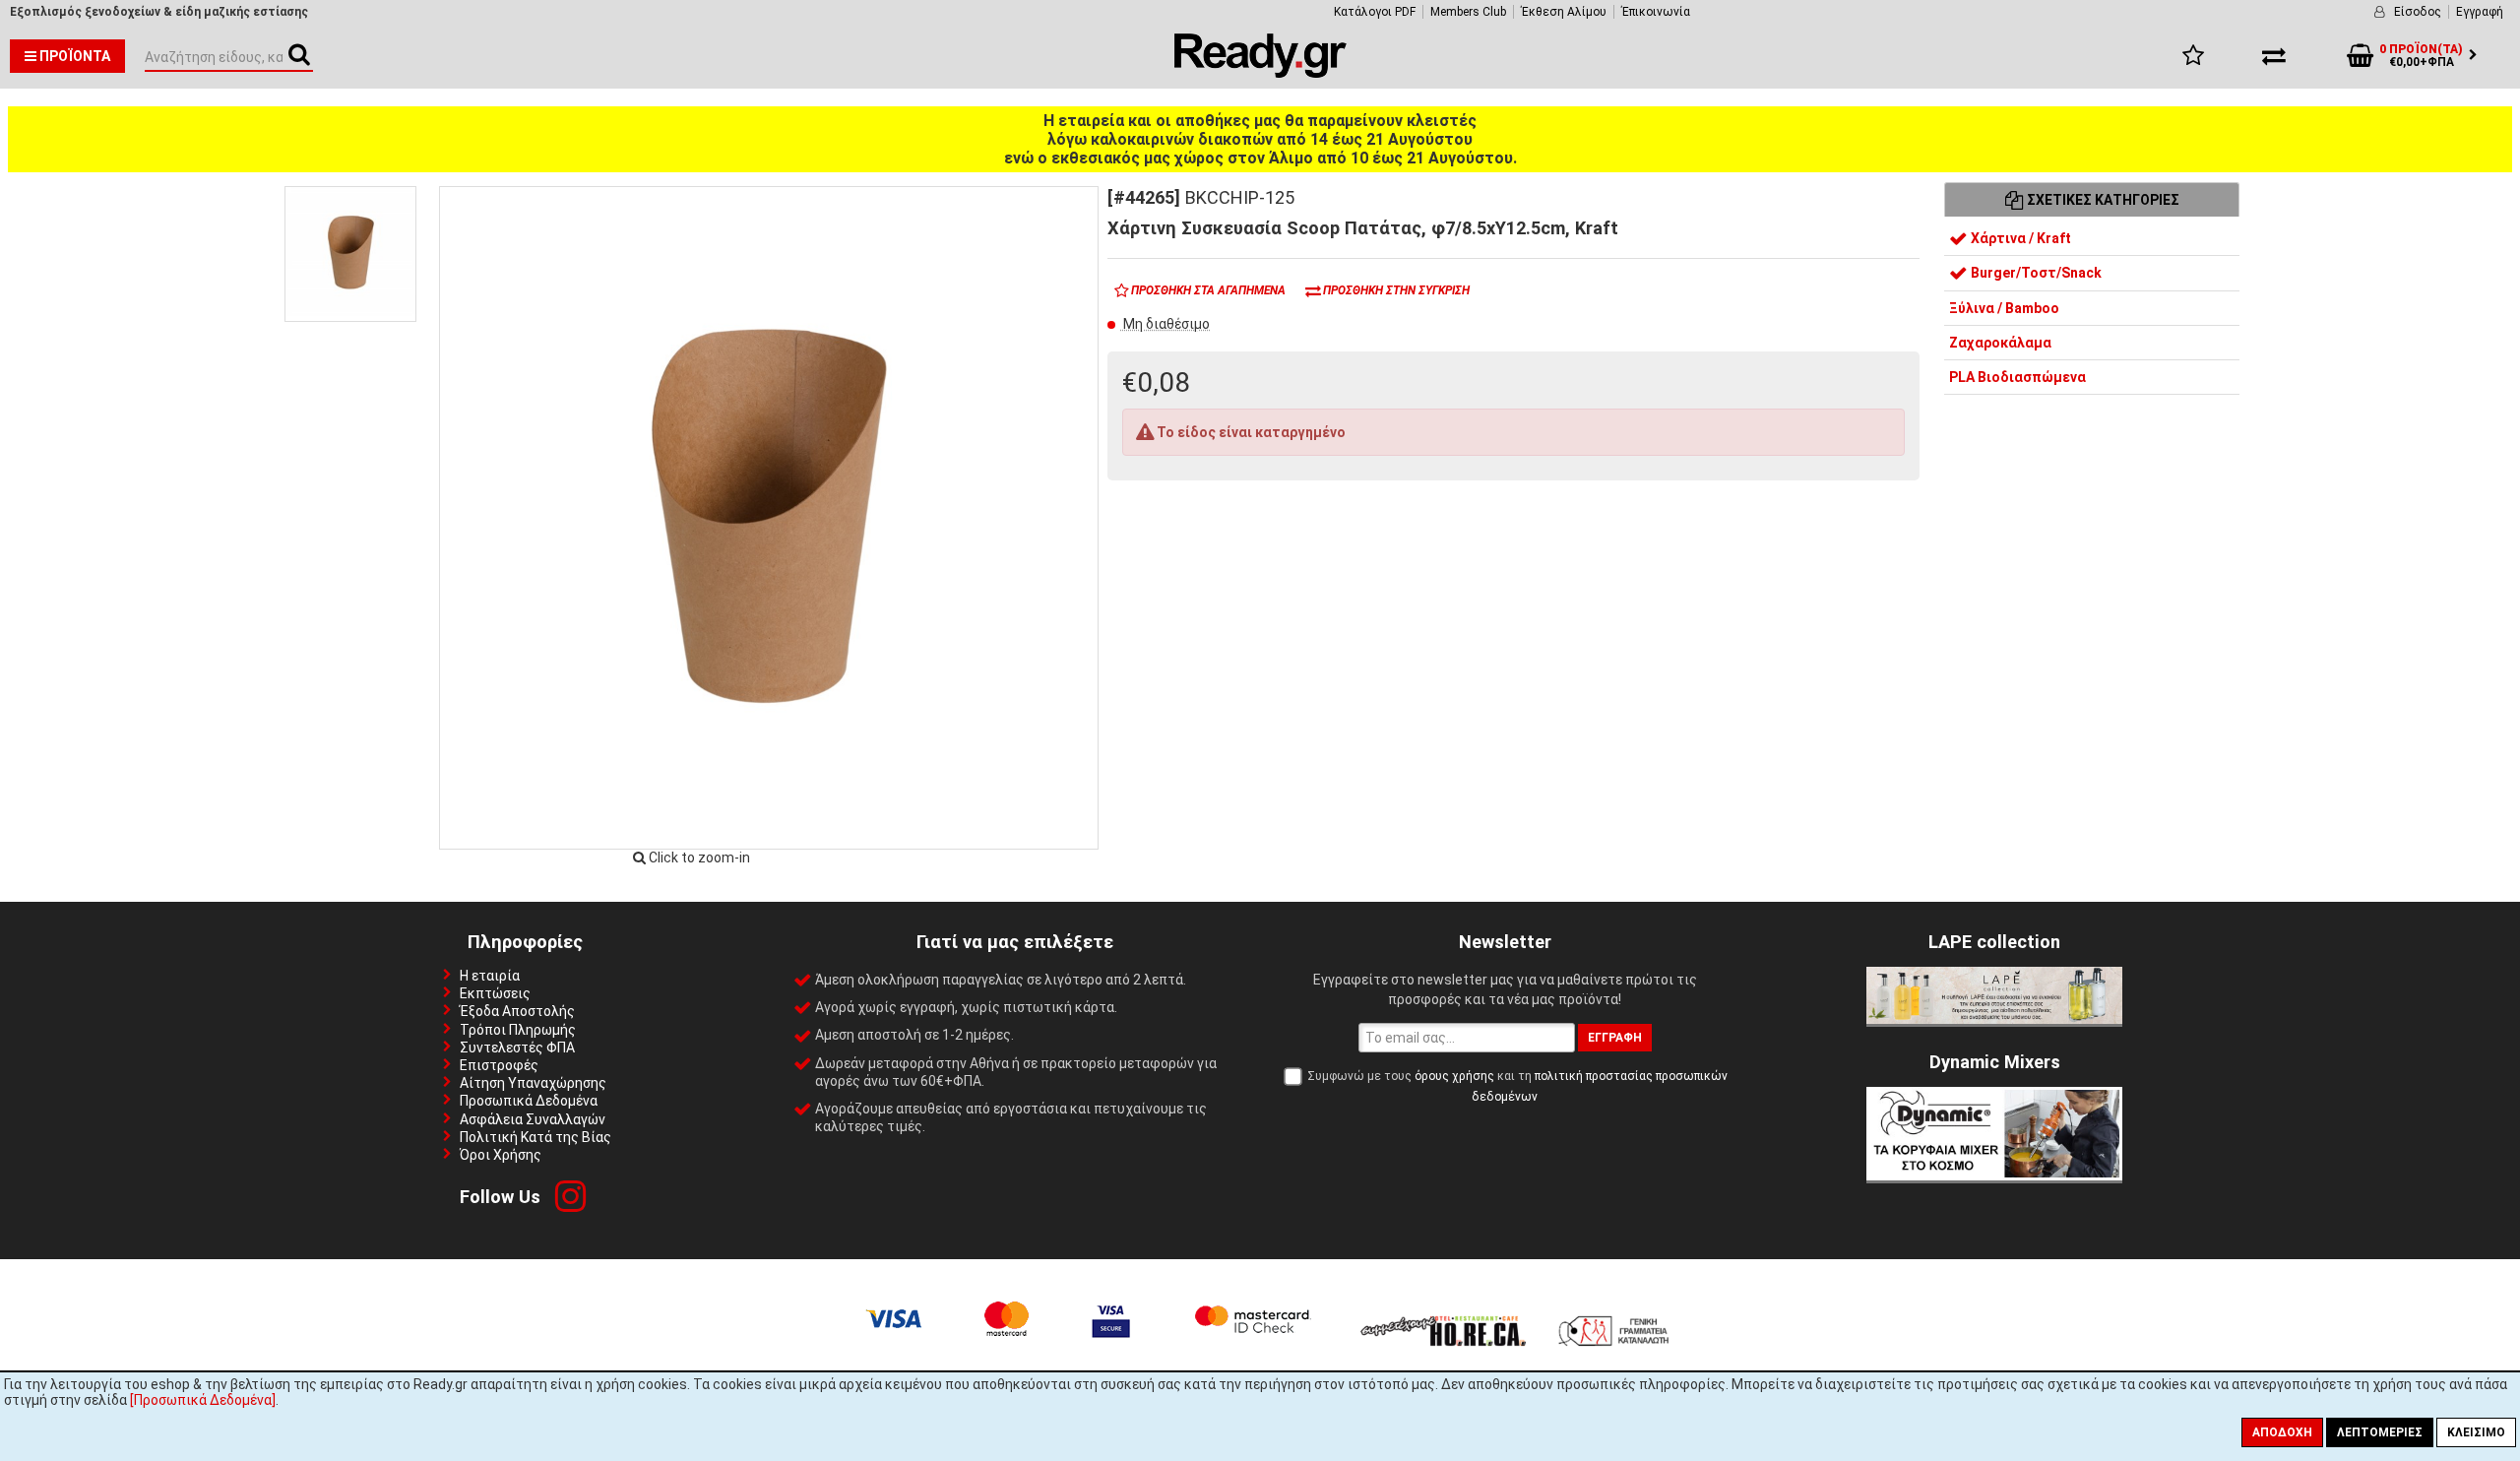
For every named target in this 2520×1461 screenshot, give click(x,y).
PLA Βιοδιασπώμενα (2017, 377)
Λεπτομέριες (2380, 1432)
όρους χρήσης (1454, 1076)
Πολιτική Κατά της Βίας (535, 1137)
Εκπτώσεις (495, 993)
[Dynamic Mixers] (1994, 1175)
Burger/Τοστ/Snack (2035, 273)
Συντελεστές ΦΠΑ (517, 1048)
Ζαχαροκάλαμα (2000, 343)
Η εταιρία (490, 976)
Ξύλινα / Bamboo (2004, 308)
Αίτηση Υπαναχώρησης (533, 1083)
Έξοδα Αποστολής (517, 1011)
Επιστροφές (499, 1065)
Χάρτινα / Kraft (2019, 238)
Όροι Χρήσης (501, 1155)
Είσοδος (2418, 12)
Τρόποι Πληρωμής (518, 1030)
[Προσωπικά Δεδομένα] (203, 1400)
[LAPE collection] (1994, 1019)
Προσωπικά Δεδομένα (529, 1101)
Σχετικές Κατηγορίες (2102, 200)
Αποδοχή (2282, 1432)
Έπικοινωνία (1656, 12)
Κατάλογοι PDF (1375, 12)
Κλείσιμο (2476, 1432)
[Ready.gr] (1260, 73)
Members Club (1468, 12)
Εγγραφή (2480, 12)
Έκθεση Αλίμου (1564, 12)
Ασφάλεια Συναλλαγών (533, 1119)
